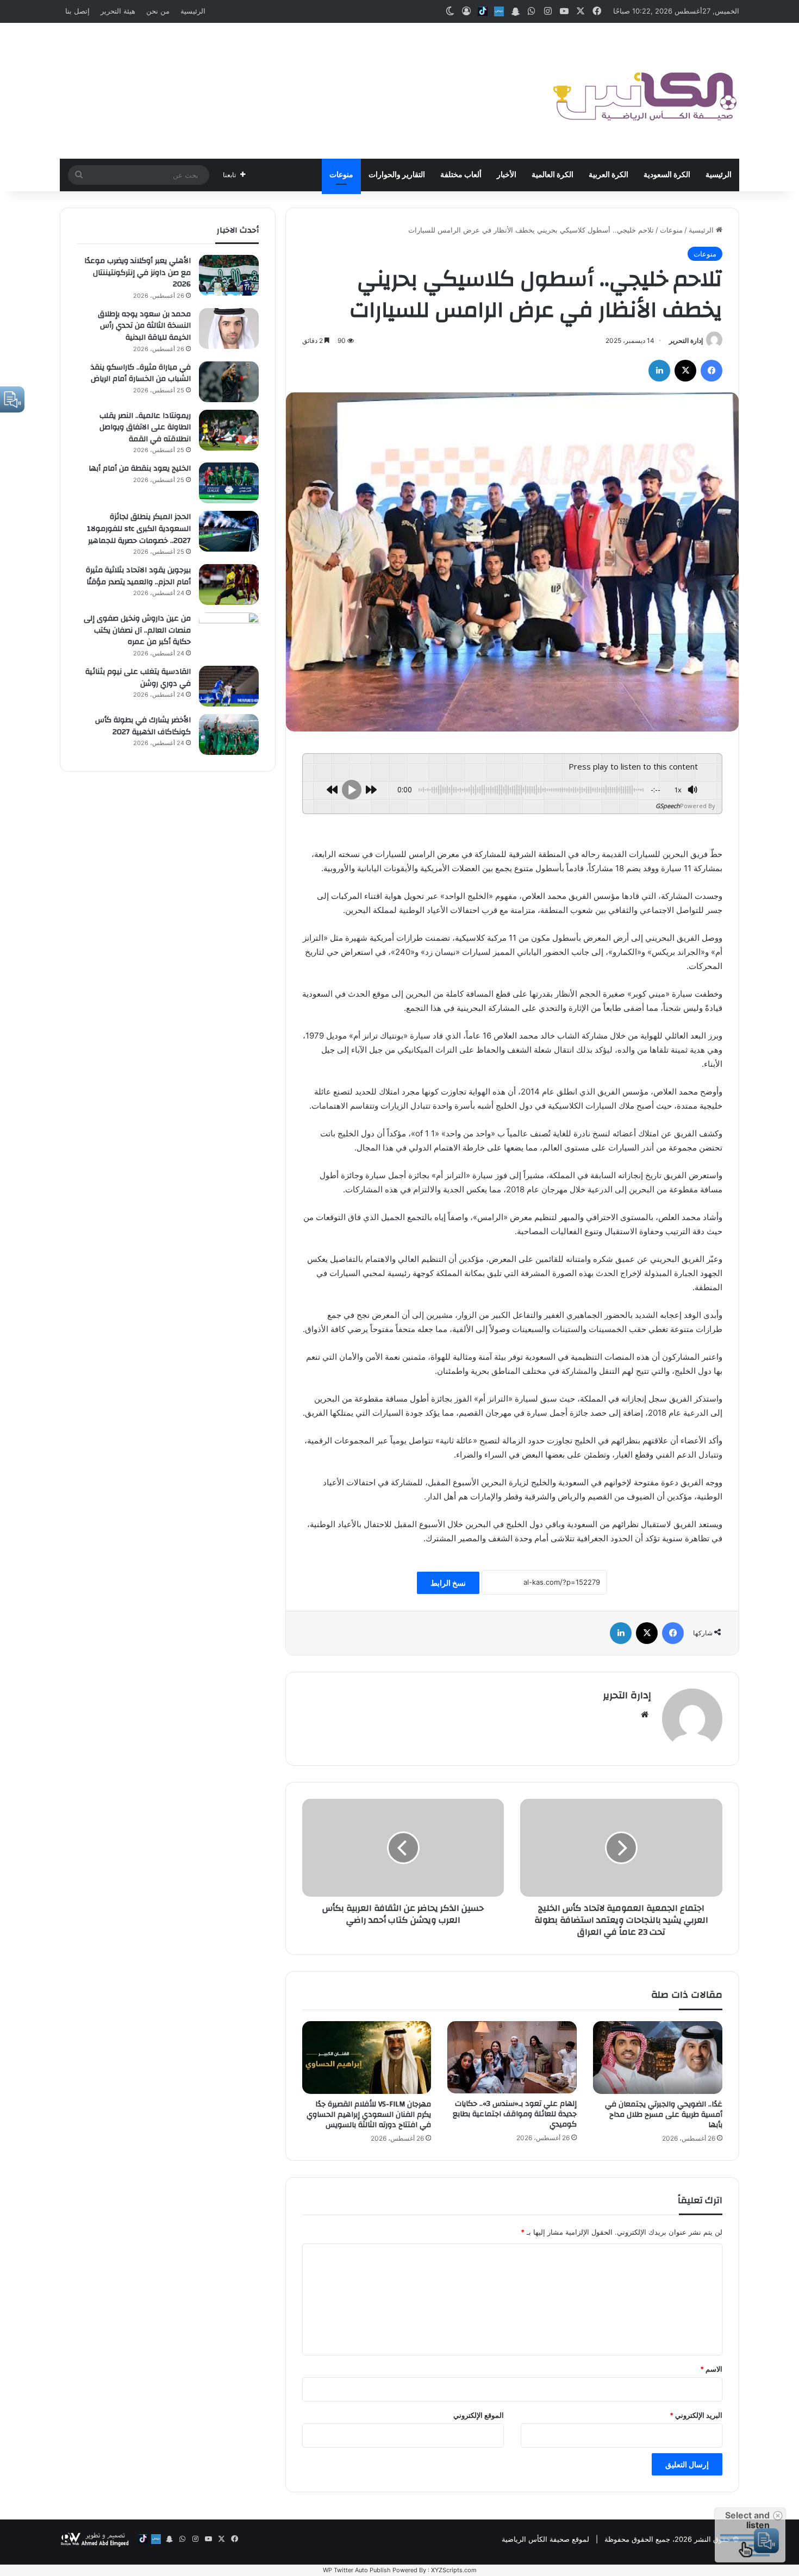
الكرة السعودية (667, 175)
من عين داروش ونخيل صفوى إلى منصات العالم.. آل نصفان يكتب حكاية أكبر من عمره (137, 630)
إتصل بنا (77, 11)
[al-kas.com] (644, 91)
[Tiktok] (483, 11)
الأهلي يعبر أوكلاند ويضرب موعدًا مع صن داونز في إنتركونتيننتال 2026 (138, 273)
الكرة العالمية (553, 175)
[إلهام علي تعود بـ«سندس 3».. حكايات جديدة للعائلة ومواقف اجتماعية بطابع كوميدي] (512, 2058)
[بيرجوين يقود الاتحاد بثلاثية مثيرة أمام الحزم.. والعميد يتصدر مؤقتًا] (229, 584)
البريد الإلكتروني (696, 2415)
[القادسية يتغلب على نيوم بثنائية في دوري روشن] (229, 686)
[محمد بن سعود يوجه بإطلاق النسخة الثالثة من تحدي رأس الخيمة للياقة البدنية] (229, 329)
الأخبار (507, 175)
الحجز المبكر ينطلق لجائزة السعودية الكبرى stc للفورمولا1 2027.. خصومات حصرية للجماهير (139, 529)
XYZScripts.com (454, 2570)
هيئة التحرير (118, 11)
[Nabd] (499, 11)
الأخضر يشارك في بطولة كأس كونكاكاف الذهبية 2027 (143, 726)
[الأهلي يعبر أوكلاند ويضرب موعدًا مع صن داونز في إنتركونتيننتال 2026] (229, 275)
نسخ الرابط (448, 1583)
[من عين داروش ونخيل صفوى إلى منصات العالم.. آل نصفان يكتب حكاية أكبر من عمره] (229, 633)
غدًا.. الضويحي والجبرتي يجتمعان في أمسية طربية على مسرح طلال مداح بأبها (664, 2115)
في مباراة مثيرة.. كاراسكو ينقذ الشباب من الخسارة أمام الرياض (141, 373)
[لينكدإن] (659, 371)
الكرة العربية (608, 175)
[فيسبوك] (711, 371)
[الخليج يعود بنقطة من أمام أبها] (229, 483)
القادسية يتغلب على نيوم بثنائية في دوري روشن (138, 678)
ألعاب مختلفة (461, 175)
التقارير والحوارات (397, 175)
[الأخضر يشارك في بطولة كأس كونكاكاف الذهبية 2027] (229, 734)
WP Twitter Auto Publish (357, 2570)
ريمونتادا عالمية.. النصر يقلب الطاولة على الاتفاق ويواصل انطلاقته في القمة (145, 427)
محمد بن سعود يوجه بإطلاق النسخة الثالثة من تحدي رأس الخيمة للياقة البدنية (144, 326)
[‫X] (685, 371)
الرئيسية (193, 11)
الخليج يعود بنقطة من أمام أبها (140, 468)
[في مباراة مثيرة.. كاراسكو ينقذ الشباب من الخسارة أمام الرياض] (229, 382)
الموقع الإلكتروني (479, 2415)
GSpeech (668, 806)
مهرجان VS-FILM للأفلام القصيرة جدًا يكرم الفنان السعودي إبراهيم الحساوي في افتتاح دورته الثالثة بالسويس (369, 2115)
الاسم (711, 2369)
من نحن (158, 11)
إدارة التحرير (686, 340)
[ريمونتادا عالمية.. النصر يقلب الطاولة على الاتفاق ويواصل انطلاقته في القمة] (229, 430)
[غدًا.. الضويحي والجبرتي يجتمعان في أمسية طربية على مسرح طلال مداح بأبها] (658, 2058)
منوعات (341, 175)
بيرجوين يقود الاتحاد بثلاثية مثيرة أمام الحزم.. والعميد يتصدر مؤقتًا (138, 576)
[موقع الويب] (645, 1715)
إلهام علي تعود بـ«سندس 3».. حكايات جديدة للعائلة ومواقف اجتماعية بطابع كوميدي (515, 2114)
